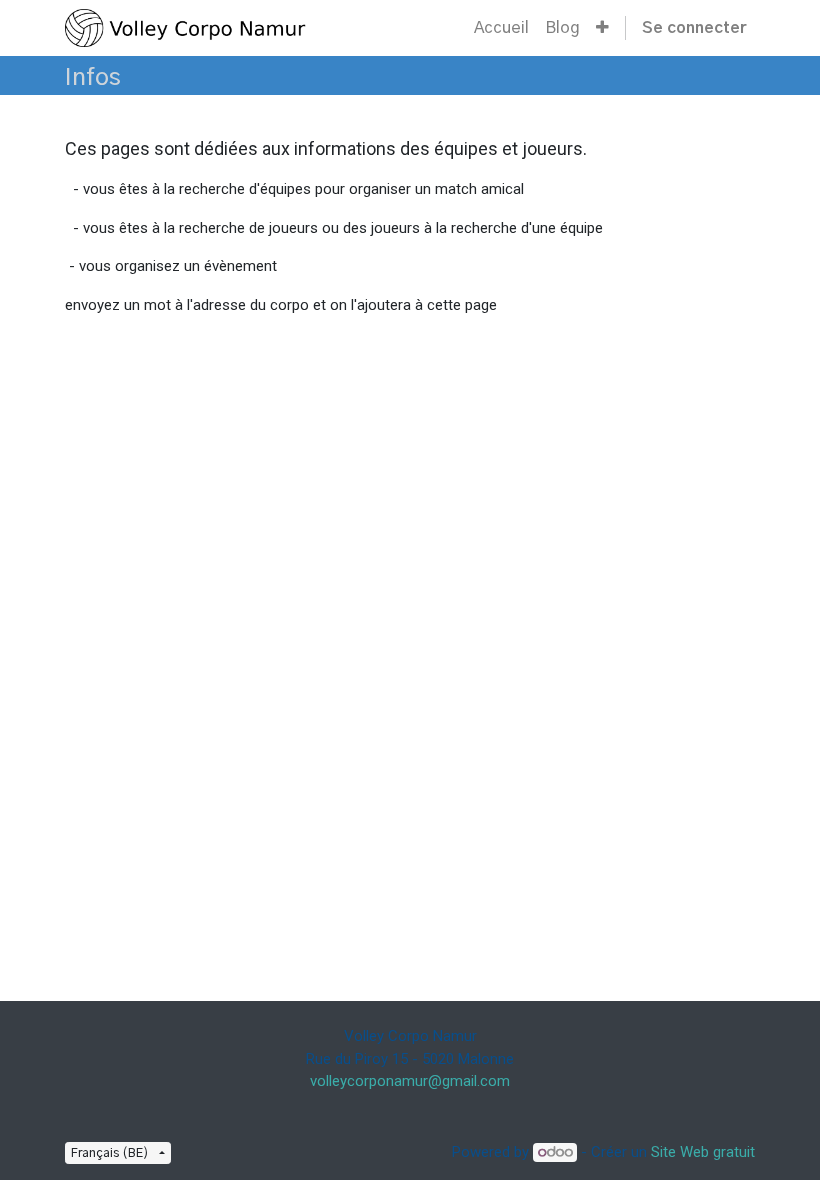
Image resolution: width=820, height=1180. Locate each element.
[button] (602, 28)
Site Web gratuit (703, 1152)
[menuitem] (501, 28)
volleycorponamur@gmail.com (410, 1081)
